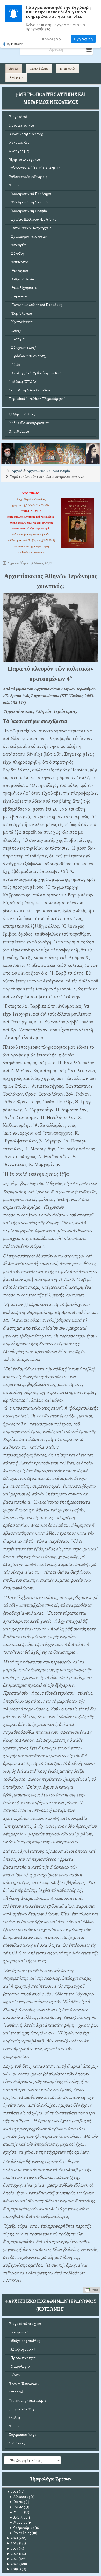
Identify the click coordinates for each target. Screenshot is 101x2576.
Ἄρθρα (14, 185)
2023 (12, 2548)
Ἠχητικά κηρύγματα (25, 160)
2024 (12, 2543)
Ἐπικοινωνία (67, 69)
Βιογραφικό (18, 117)
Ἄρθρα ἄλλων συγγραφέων (29, 423)
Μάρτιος (18, 2523)
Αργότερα (52, 39)
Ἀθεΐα (15, 365)
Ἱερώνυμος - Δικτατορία (28, 2401)
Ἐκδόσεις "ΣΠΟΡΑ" (23, 382)
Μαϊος (16, 2512)
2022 (12, 2554)
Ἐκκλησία (17, 245)
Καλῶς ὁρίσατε (39, 69)
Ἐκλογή (15, 2375)
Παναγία (17, 339)
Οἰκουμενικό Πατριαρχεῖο (30, 228)
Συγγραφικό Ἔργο (23, 2435)
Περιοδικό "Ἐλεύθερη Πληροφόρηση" (37, 399)
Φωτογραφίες (19, 151)
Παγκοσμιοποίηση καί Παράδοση (36, 305)
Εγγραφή (83, 39)
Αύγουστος (20, 2497)
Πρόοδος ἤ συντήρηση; (27, 356)
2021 (12, 2559)
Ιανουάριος (20, 2533)
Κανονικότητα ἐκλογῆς (26, 134)
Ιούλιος (17, 2502)
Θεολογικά (19, 271)
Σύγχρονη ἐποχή (23, 348)
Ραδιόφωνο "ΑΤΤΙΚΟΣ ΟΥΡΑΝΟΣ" (34, 168)
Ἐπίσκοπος (19, 262)
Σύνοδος (17, 254)
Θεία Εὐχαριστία (23, 288)
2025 (12, 2538)
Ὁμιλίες (15, 2418)
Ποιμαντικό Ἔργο (23, 2409)
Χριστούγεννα (21, 322)
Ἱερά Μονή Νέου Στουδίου (30, 390)
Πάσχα (15, 330)
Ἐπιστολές (17, 2443)
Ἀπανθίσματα (19, 431)
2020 (13, 2564)
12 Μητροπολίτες (22, 414)
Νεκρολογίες (19, 143)
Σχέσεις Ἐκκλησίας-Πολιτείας (33, 219)
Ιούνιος (17, 2507)
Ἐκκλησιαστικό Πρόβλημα (30, 194)
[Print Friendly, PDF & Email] (92, 2289)
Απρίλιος (18, 2517)
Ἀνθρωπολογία (22, 279)
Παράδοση (18, 296)
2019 (12, 2569)
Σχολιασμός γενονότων (28, 236)
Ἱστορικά (16, 2392)
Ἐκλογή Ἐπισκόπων (24, 2384)
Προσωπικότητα (22, 125)
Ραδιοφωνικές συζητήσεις (28, 177)
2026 (12, 2491)
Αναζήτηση (16, 77)
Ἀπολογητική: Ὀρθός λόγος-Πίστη (36, 373)
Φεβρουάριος (21, 2528)
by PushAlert (15, 44)
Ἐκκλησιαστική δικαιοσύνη (30, 202)
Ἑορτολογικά (21, 313)
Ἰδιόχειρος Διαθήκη (25, 2341)
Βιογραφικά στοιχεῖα (25, 2324)
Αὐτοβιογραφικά (22, 2349)
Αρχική (14, 69)
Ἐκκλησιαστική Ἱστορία (28, 211)
